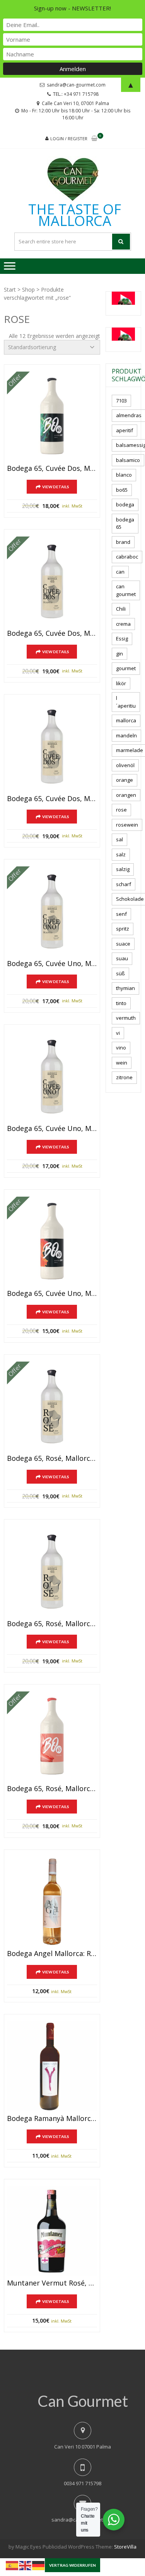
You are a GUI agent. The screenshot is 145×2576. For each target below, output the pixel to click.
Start (10, 290)
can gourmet (126, 590)
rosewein (127, 825)
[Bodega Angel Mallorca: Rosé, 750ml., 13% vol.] (52, 1902)
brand (123, 542)
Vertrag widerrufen (72, 2565)
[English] (26, 2565)
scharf (124, 884)
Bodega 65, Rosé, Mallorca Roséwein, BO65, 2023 (52, 1789)
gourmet (126, 668)
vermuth (126, 1018)
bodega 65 (125, 523)
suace (123, 944)
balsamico (128, 460)
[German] (39, 2565)
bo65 (122, 490)
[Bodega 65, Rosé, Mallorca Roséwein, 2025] (52, 1572)
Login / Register (69, 138)
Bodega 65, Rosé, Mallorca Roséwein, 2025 (52, 1624)
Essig (122, 638)
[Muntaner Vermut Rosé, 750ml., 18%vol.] (52, 2231)
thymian (125, 988)
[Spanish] (12, 2565)
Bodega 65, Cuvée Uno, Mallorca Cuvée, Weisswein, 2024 (52, 964)
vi (118, 1033)
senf (121, 914)
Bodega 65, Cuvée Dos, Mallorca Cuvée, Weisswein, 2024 (52, 633)
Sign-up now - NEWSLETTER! (72, 8)
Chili (121, 609)
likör (121, 683)
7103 (121, 401)
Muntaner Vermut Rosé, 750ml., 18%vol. (52, 2283)
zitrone (124, 1077)
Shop (28, 290)
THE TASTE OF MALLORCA (75, 215)
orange (125, 780)
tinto (121, 1003)
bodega (125, 504)
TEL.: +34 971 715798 (76, 94)
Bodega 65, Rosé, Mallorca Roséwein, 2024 (52, 1459)
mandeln (126, 735)
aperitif (125, 430)
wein (122, 1063)
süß (120, 973)
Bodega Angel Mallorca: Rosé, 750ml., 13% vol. (52, 1954)
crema (123, 624)
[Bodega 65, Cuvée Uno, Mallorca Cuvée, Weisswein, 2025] (52, 1077)
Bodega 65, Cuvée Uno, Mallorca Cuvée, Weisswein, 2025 (52, 1129)
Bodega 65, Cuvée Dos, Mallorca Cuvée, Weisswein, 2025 (52, 799)
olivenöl (125, 765)
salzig (123, 869)
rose (121, 810)
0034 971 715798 (83, 2483)
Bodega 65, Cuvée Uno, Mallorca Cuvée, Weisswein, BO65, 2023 (52, 1294)
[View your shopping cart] (94, 139)
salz (121, 854)
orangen (126, 795)
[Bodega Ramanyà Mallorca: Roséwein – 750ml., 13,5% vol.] (52, 2066)
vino (121, 1048)
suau (122, 958)
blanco (124, 475)
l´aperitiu (126, 702)
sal (119, 839)
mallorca (126, 720)
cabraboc (127, 557)
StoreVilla (125, 2547)
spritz (123, 929)
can (120, 572)
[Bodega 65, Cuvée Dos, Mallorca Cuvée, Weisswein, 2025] (52, 746)
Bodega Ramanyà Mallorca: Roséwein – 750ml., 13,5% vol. (52, 2119)
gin (119, 654)
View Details (56, 487)
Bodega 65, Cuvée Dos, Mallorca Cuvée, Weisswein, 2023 (52, 469)
